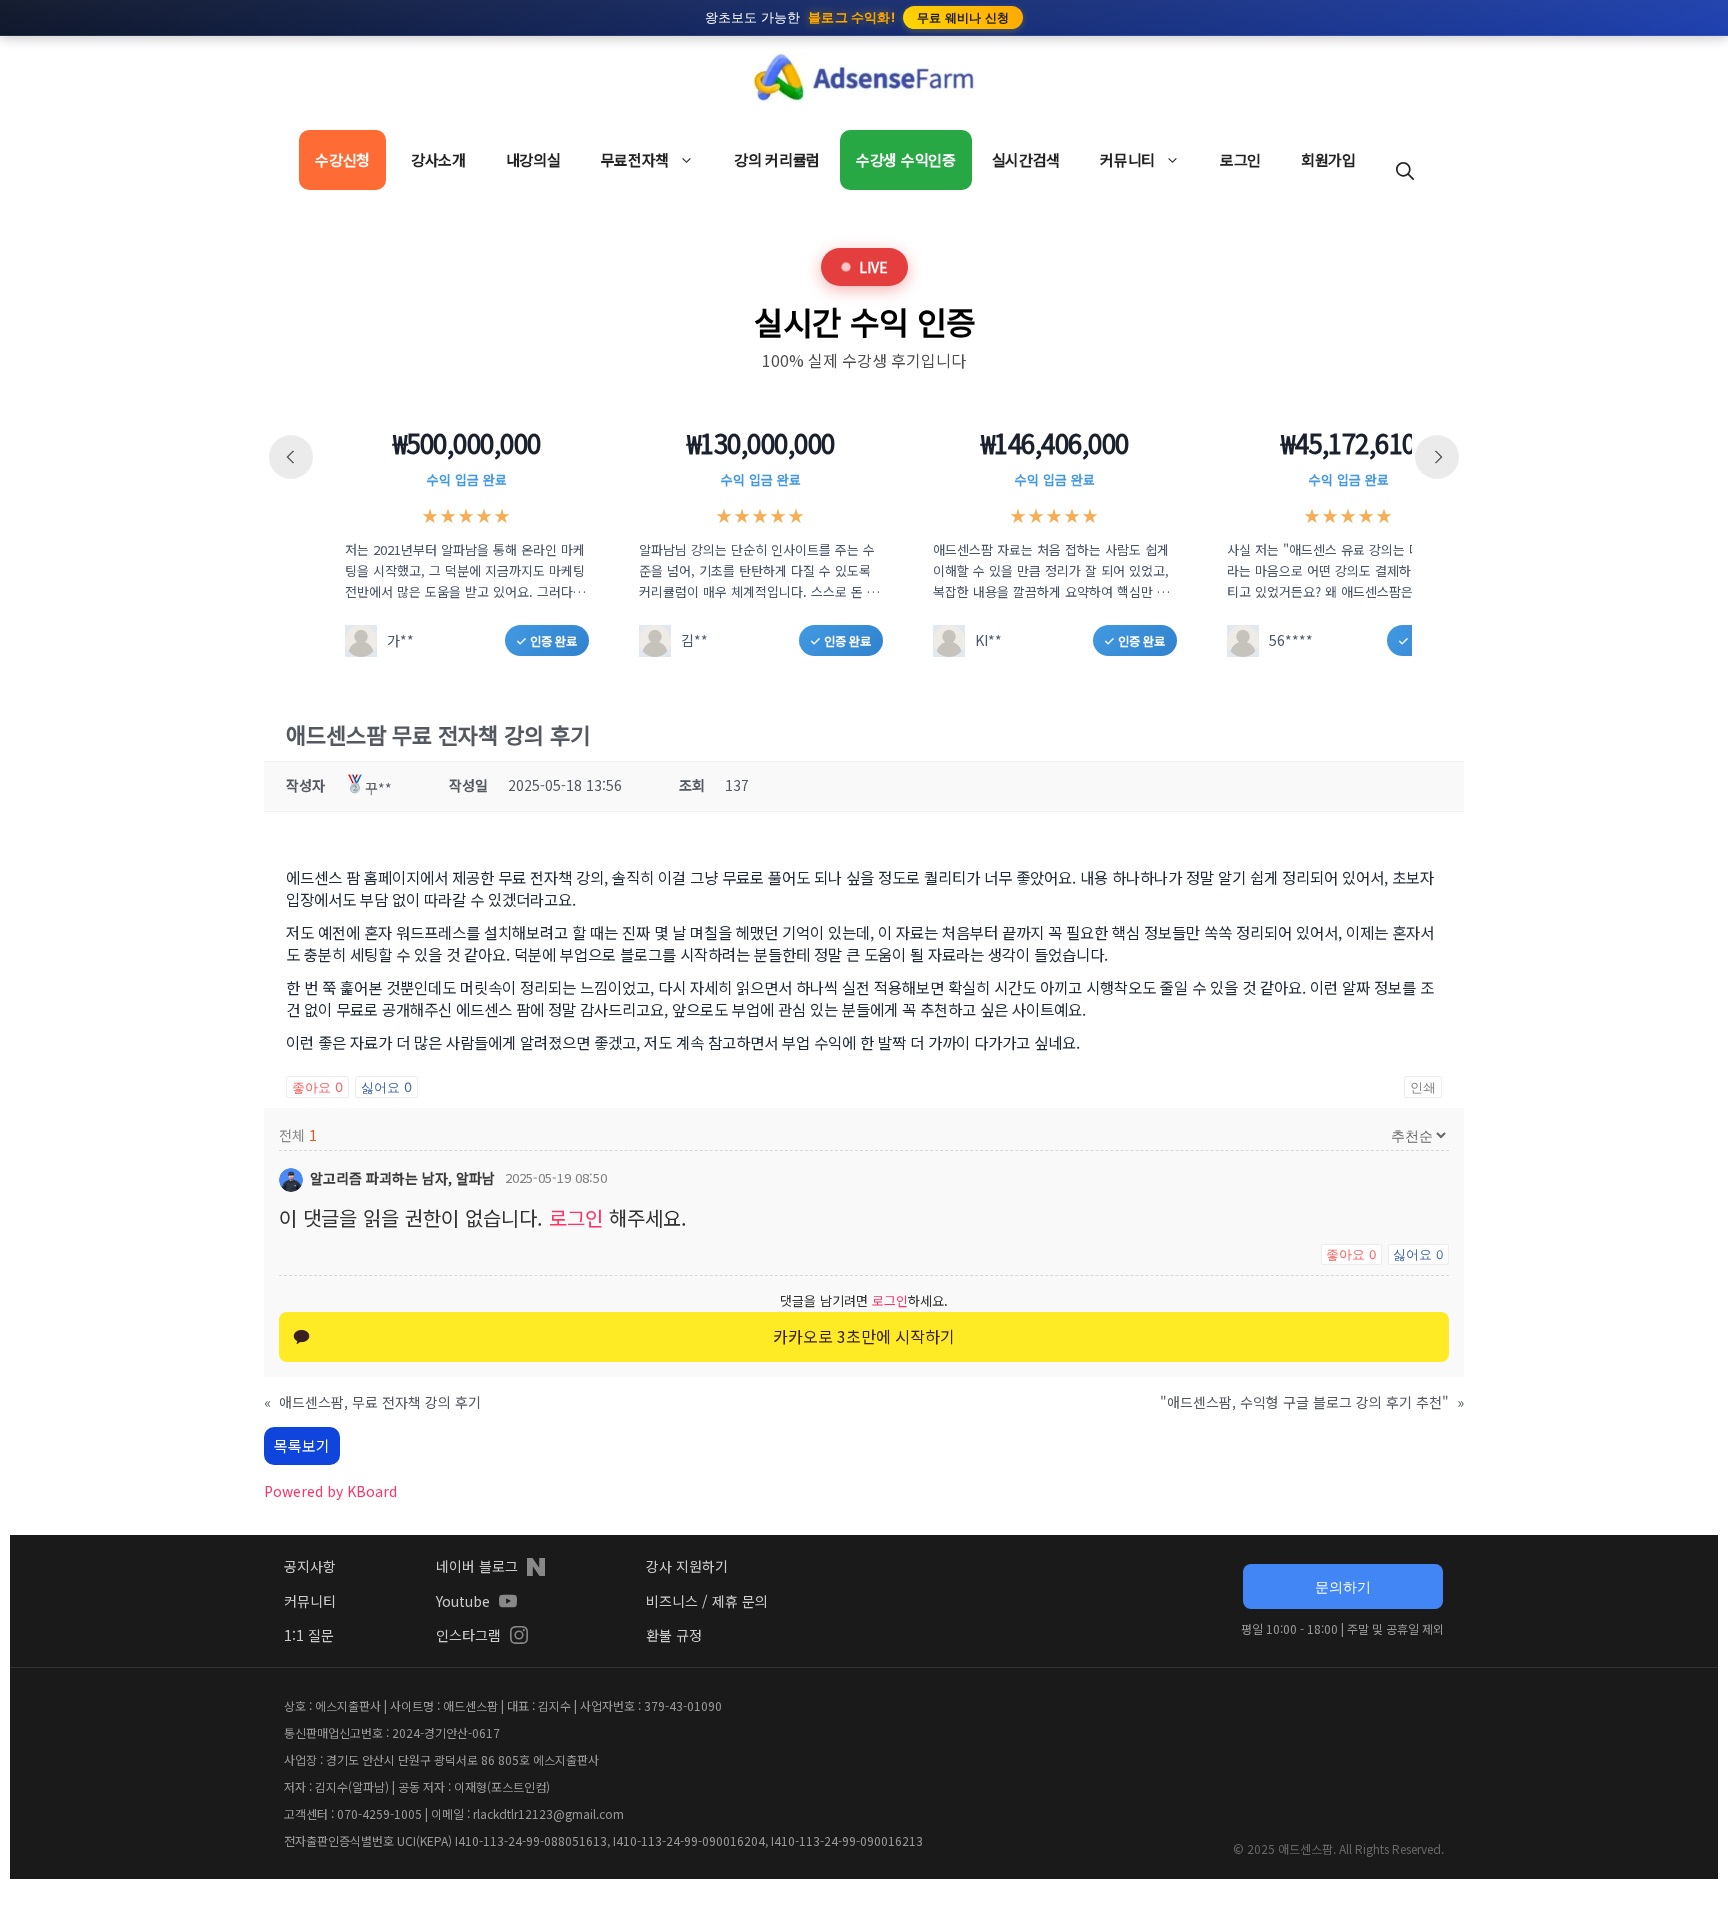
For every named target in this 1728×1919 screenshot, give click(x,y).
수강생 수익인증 (906, 159)
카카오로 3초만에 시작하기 (864, 1336)
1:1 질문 (309, 1635)
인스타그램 (468, 1635)
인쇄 (1423, 1087)
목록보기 (302, 1445)
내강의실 (533, 159)
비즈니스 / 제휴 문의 (707, 1601)
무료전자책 (635, 159)
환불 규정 (674, 1635)
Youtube (463, 1601)
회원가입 (1328, 159)
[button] (1405, 170)
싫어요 (386, 1087)
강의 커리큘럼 (777, 159)
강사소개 (438, 159)
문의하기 (1343, 1586)
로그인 (1240, 159)
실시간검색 (1026, 159)
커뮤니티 (1127, 159)
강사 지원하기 (687, 1566)
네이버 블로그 (477, 1566)
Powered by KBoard (330, 1491)
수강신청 (342, 159)
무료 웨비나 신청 (963, 17)
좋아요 (317, 1087)
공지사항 (310, 1566)
